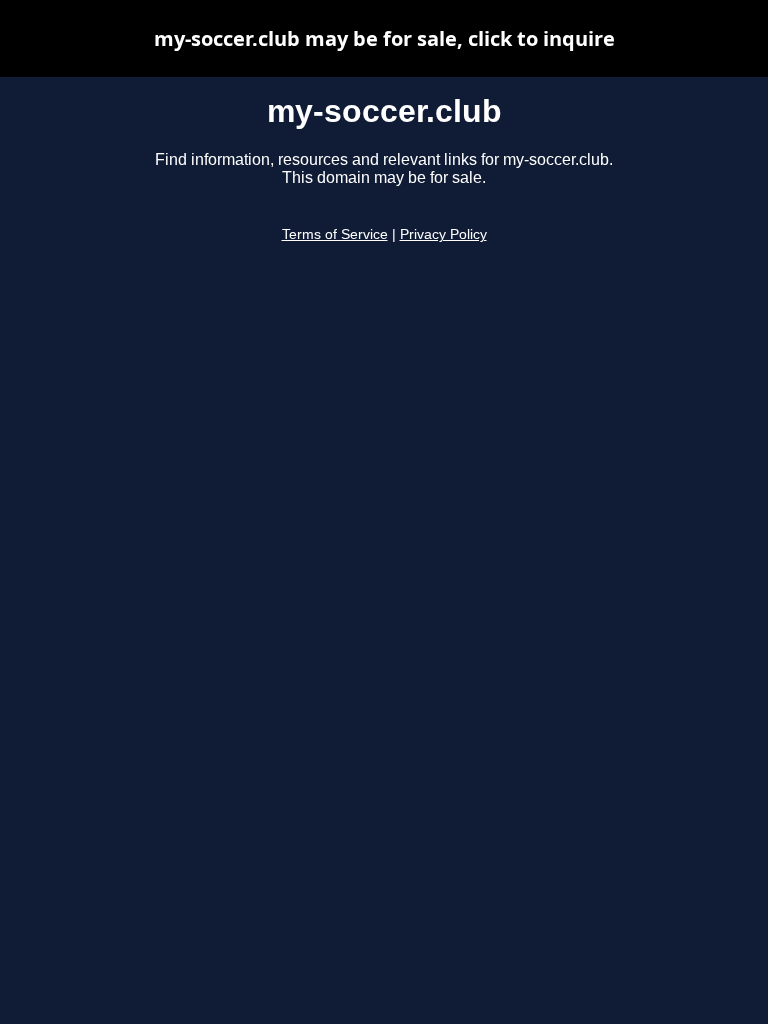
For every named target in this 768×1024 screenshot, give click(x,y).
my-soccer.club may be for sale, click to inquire (384, 38)
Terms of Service (335, 234)
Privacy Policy (443, 234)
